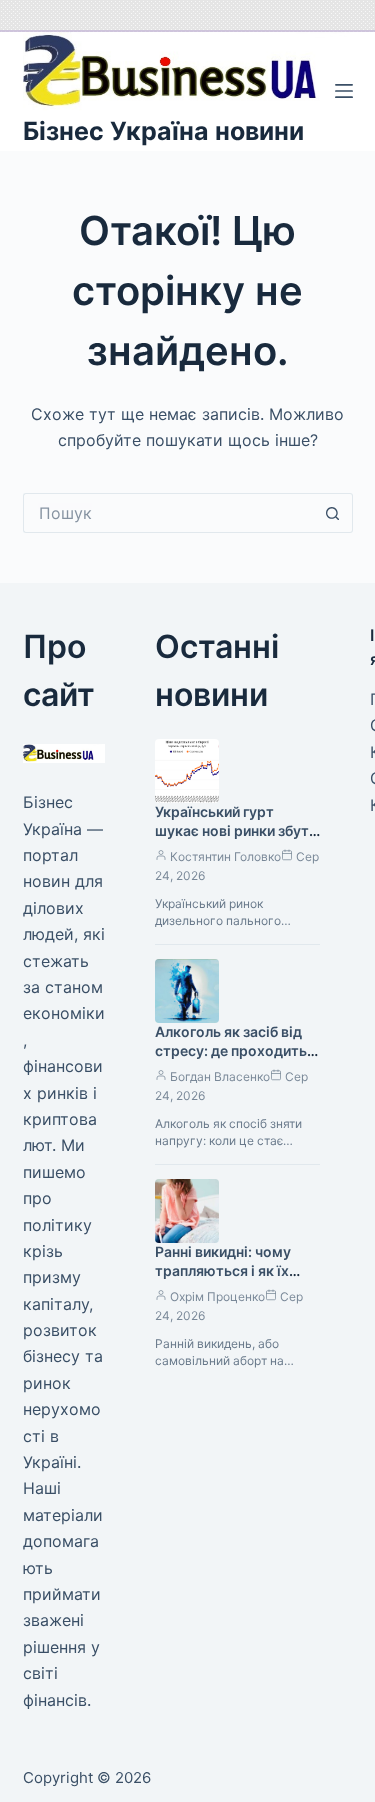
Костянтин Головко (225, 856)
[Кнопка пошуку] (333, 513)
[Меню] (344, 91)
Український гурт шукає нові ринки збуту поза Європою (236, 830)
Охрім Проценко (217, 1296)
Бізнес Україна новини (163, 131)
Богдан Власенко (220, 1076)
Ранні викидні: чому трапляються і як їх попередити (223, 1270)
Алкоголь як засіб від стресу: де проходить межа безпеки (231, 1050)
